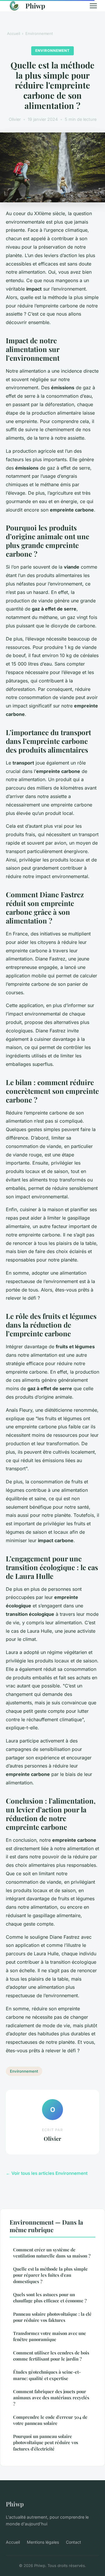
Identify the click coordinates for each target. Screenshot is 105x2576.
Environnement (39, 33)
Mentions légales (43, 2542)
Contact (73, 2542)
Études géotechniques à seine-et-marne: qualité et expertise (47, 2375)
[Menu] (93, 6)
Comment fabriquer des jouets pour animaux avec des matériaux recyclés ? (51, 2398)
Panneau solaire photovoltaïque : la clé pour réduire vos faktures (52, 2317)
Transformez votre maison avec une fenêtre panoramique (50, 2336)
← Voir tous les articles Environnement (47, 2173)
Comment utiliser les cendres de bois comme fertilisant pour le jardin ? (51, 2356)
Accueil (14, 33)
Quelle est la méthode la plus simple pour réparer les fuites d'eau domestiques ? (50, 2275)
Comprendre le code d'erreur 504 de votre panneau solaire (50, 2420)
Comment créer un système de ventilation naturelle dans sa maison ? (52, 2253)
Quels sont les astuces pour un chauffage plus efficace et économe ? (50, 2298)
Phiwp (35, 6)
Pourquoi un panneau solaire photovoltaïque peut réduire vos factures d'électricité (46, 2443)
